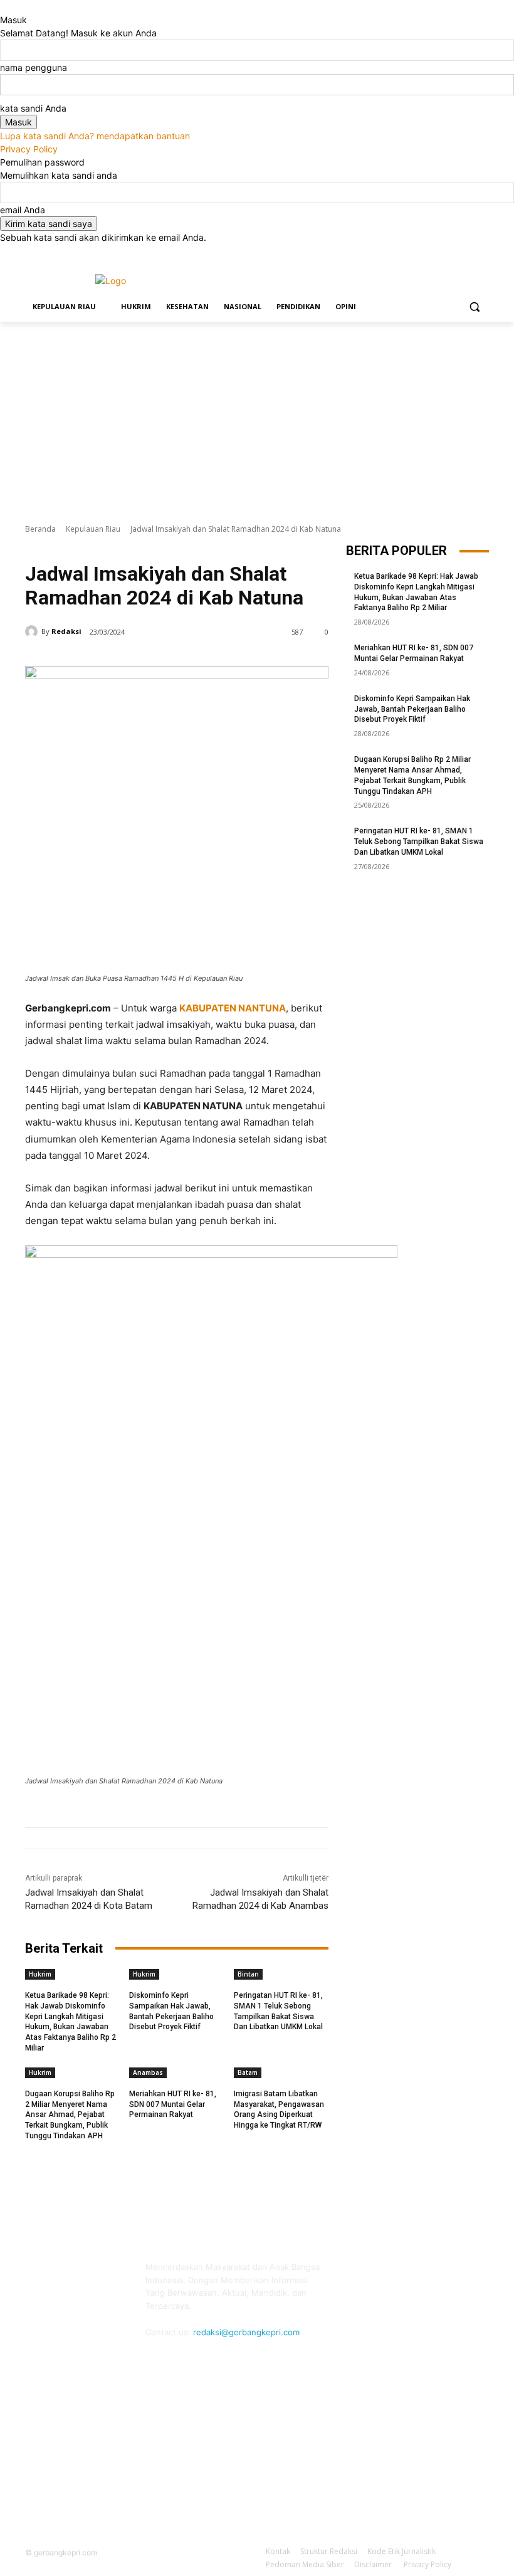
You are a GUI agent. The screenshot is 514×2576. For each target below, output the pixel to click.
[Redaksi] (33, 631)
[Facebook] (412, 253)
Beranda (40, 529)
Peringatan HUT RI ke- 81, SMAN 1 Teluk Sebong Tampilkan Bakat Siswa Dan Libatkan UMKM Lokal (419, 842)
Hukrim (40, 1974)
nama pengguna (34, 67)
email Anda (23, 210)
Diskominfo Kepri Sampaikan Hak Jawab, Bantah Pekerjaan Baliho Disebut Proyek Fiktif (412, 709)
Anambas (148, 2072)
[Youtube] (482, 253)
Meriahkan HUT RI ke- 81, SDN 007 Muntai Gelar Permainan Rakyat (173, 2104)
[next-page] (135, 2053)
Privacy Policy (29, 149)
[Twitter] (447, 253)
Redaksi (66, 631)
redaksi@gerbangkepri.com (246, 2332)
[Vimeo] (464, 253)
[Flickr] (413, 2275)
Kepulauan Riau (93, 529)
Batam (248, 2072)
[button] (474, 307)
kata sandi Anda (33, 108)
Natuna (98, 547)
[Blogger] (357, 2275)
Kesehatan (135, 547)
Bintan (248, 1974)
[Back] (3, 7)
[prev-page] (128, 2053)
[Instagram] (430, 253)
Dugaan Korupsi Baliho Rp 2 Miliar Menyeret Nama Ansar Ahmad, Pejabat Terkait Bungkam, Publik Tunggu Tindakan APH (70, 2115)
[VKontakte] (470, 2275)
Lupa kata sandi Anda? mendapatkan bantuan (95, 136)
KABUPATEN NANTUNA (233, 1008)
